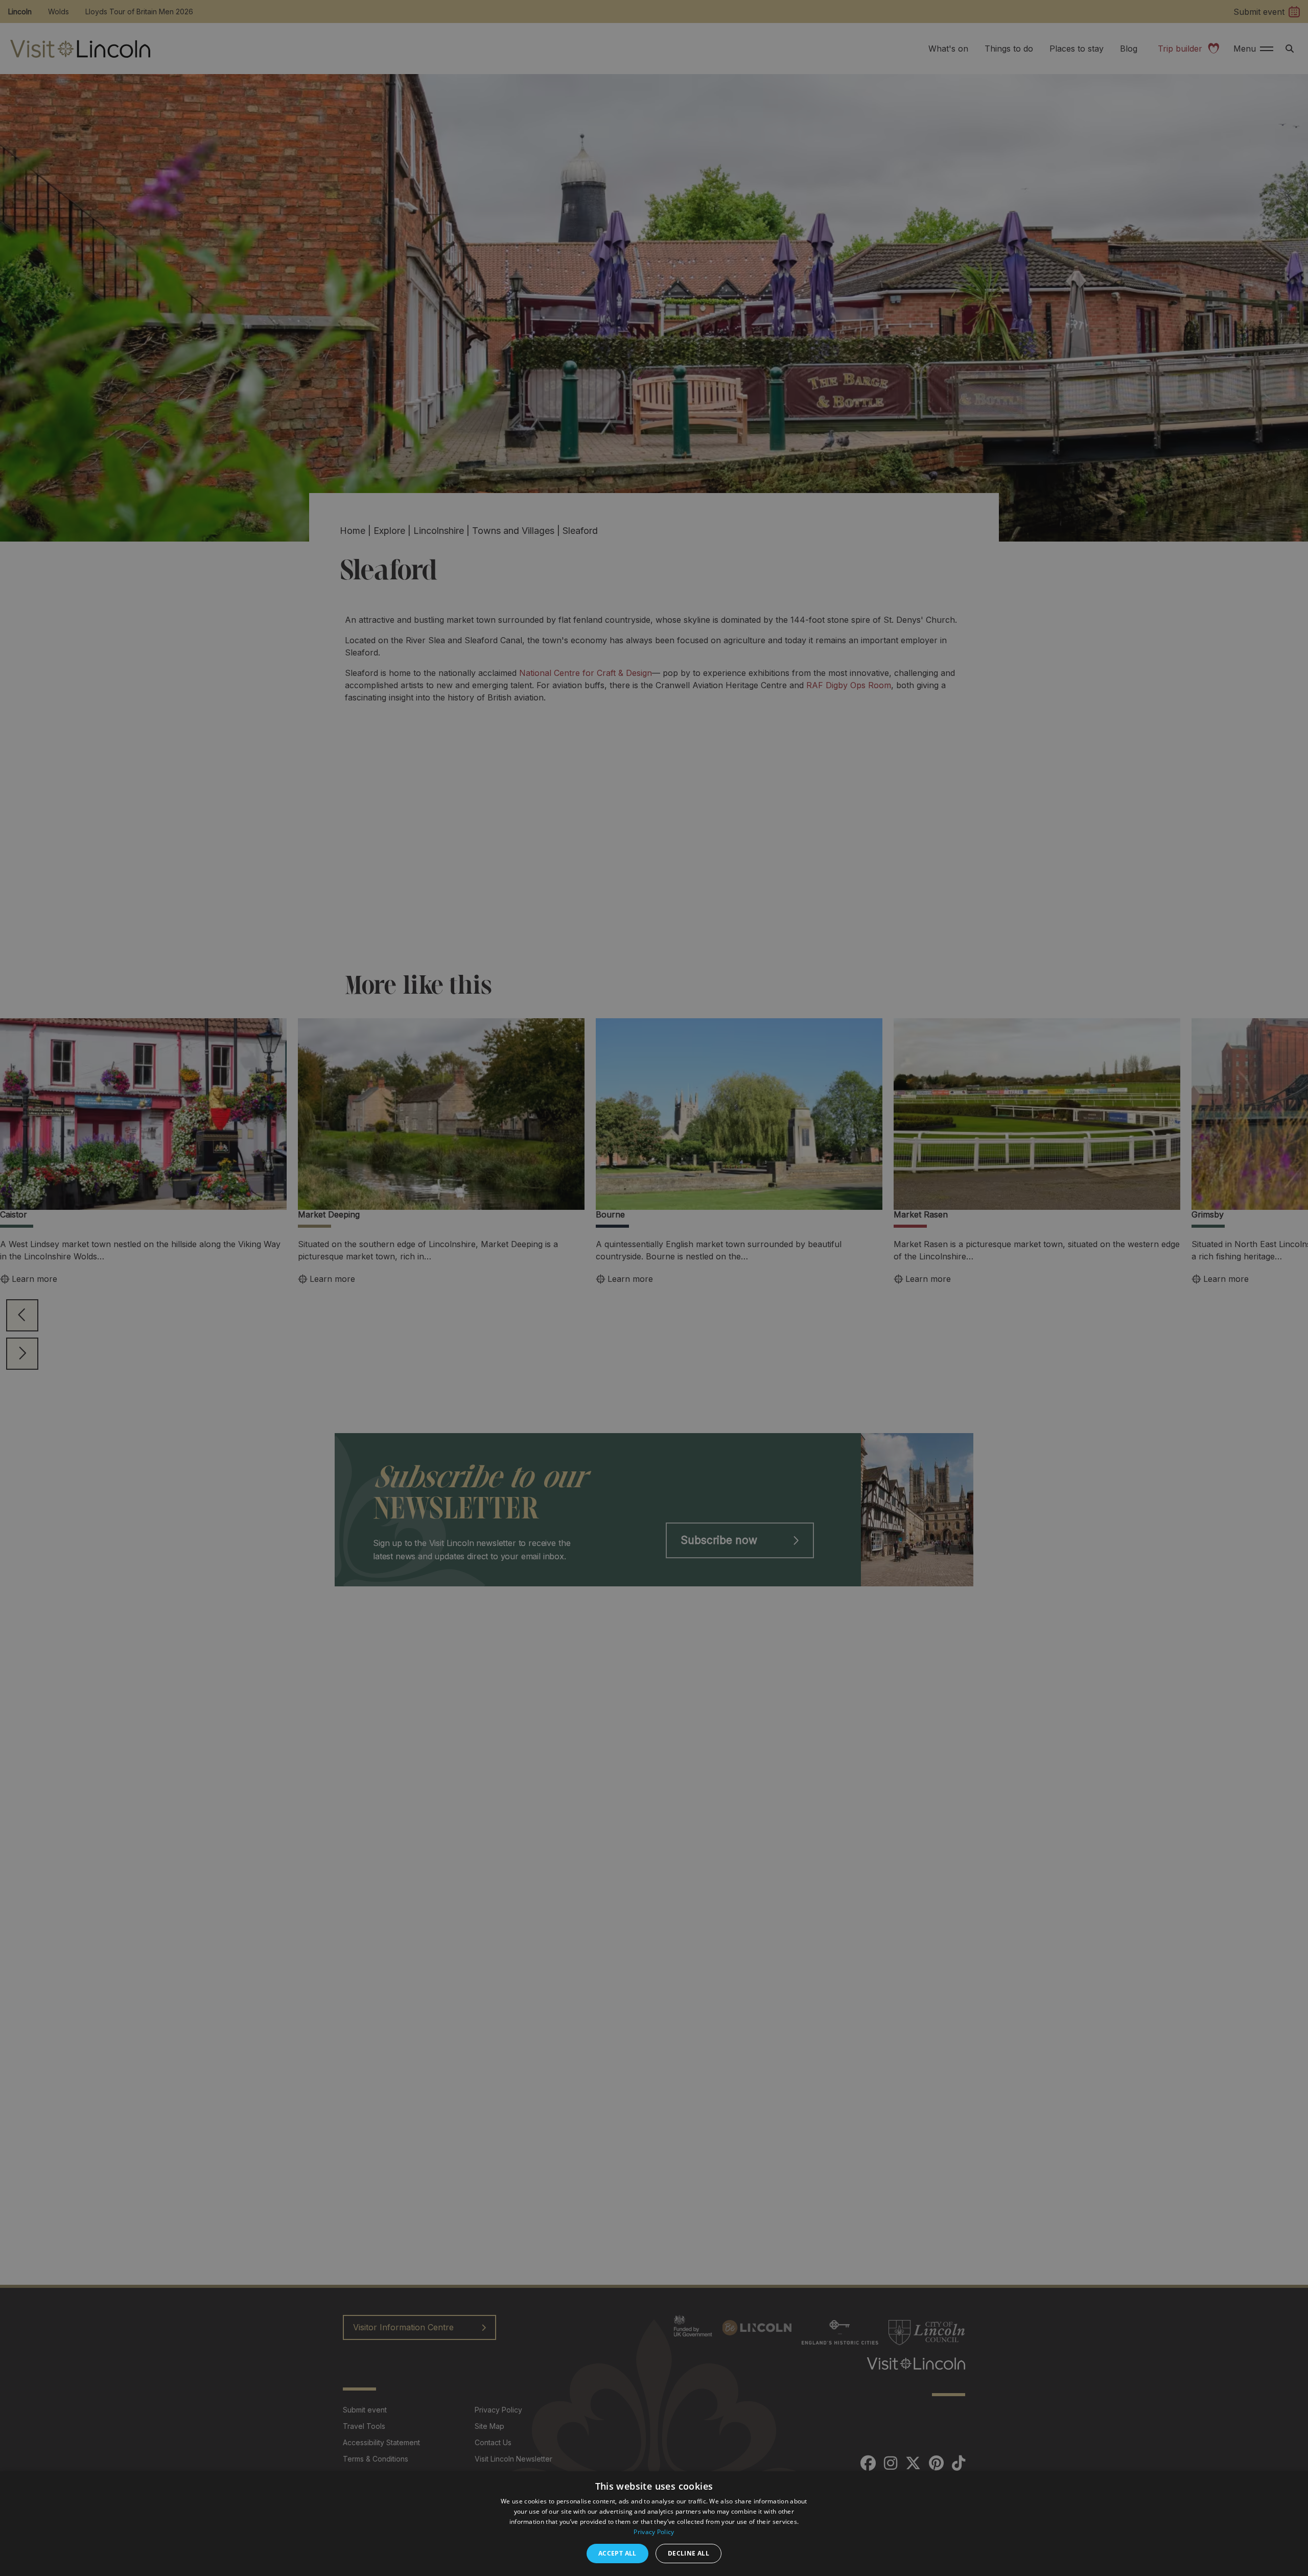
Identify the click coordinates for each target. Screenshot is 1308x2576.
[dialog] (654, 2524)
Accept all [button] (617, 2553)
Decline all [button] (688, 2553)
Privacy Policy (654, 2532)
